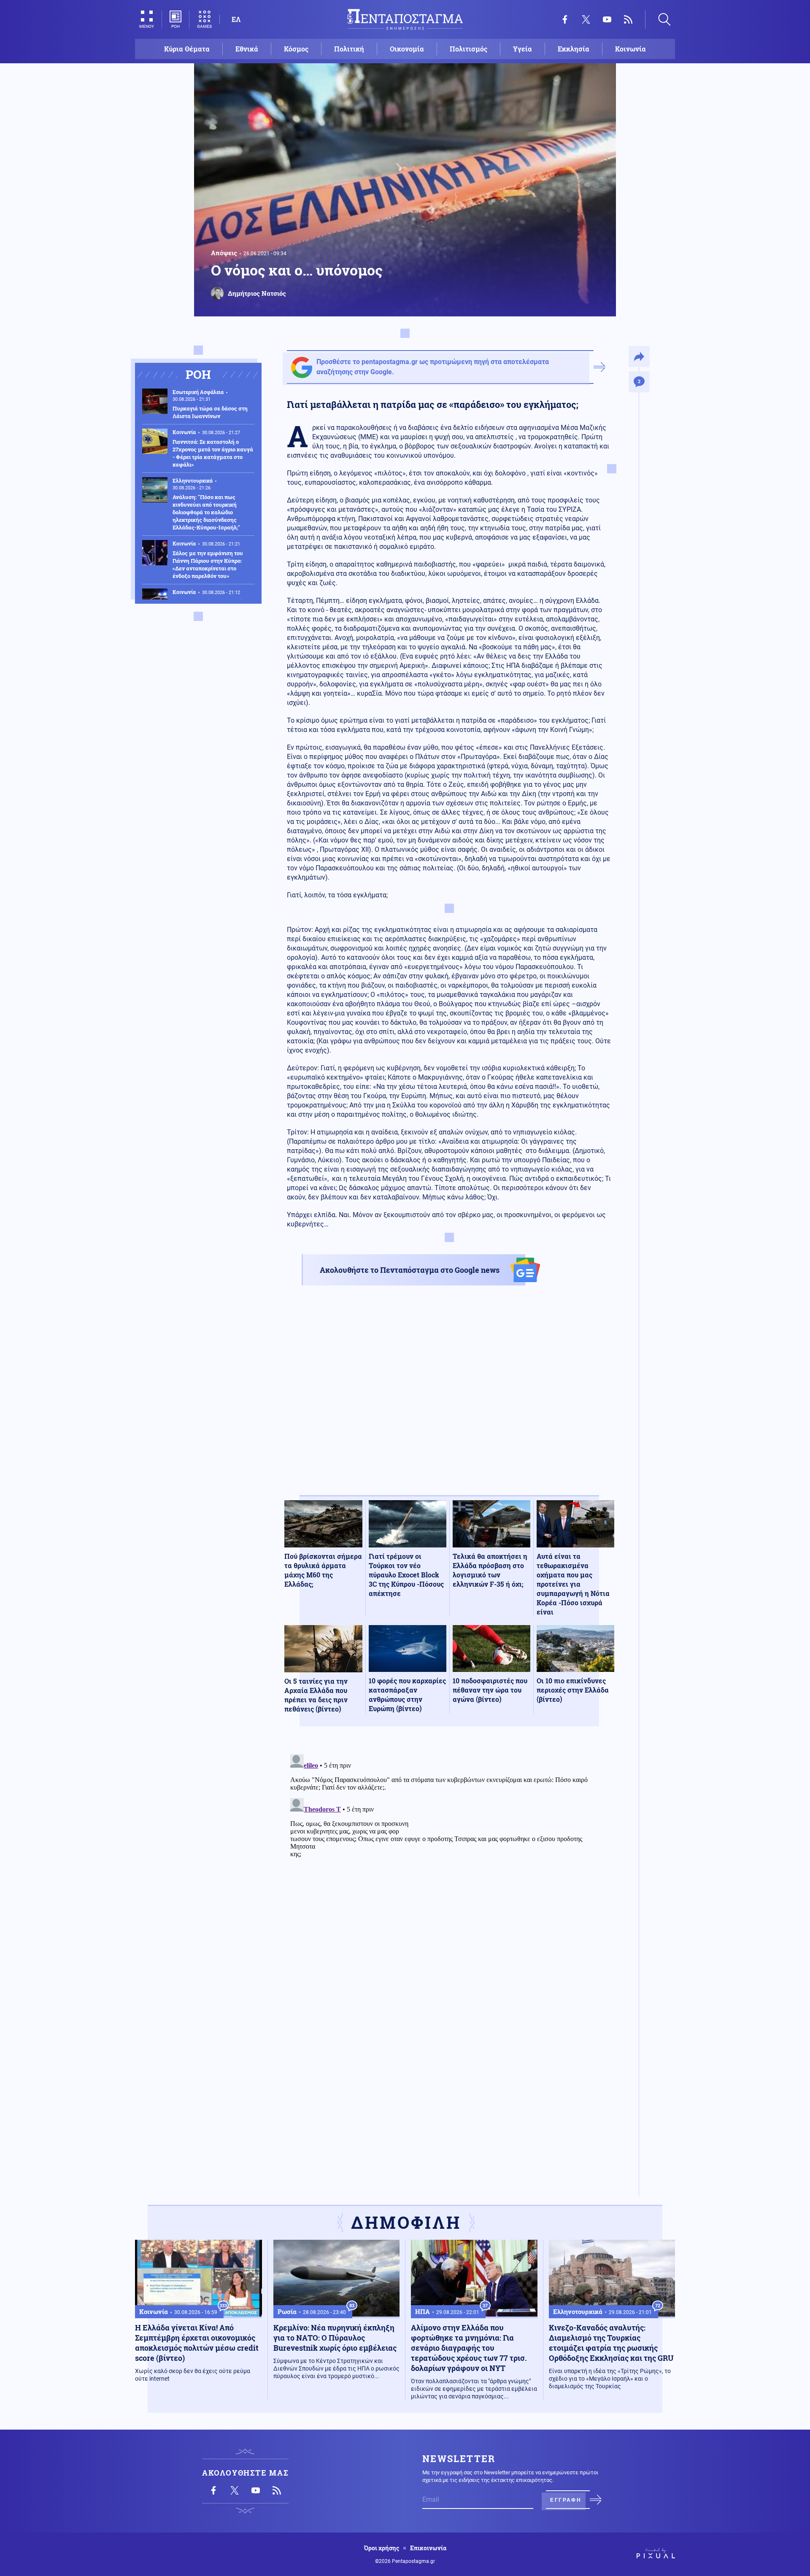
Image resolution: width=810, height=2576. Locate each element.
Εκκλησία (574, 49)
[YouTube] (607, 19)
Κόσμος (296, 49)
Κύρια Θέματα (187, 49)
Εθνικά (247, 49)
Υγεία (522, 49)
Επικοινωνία (428, 2548)
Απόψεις (224, 253)
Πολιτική (349, 49)
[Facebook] (565, 19)
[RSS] (628, 19)
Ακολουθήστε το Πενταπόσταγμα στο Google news (410, 1270)
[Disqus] (449, 1856)
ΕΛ (236, 19)
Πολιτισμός (468, 49)
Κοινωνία (630, 49)
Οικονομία (407, 49)
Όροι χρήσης (382, 2548)
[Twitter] (586, 19)
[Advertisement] (449, 1398)
